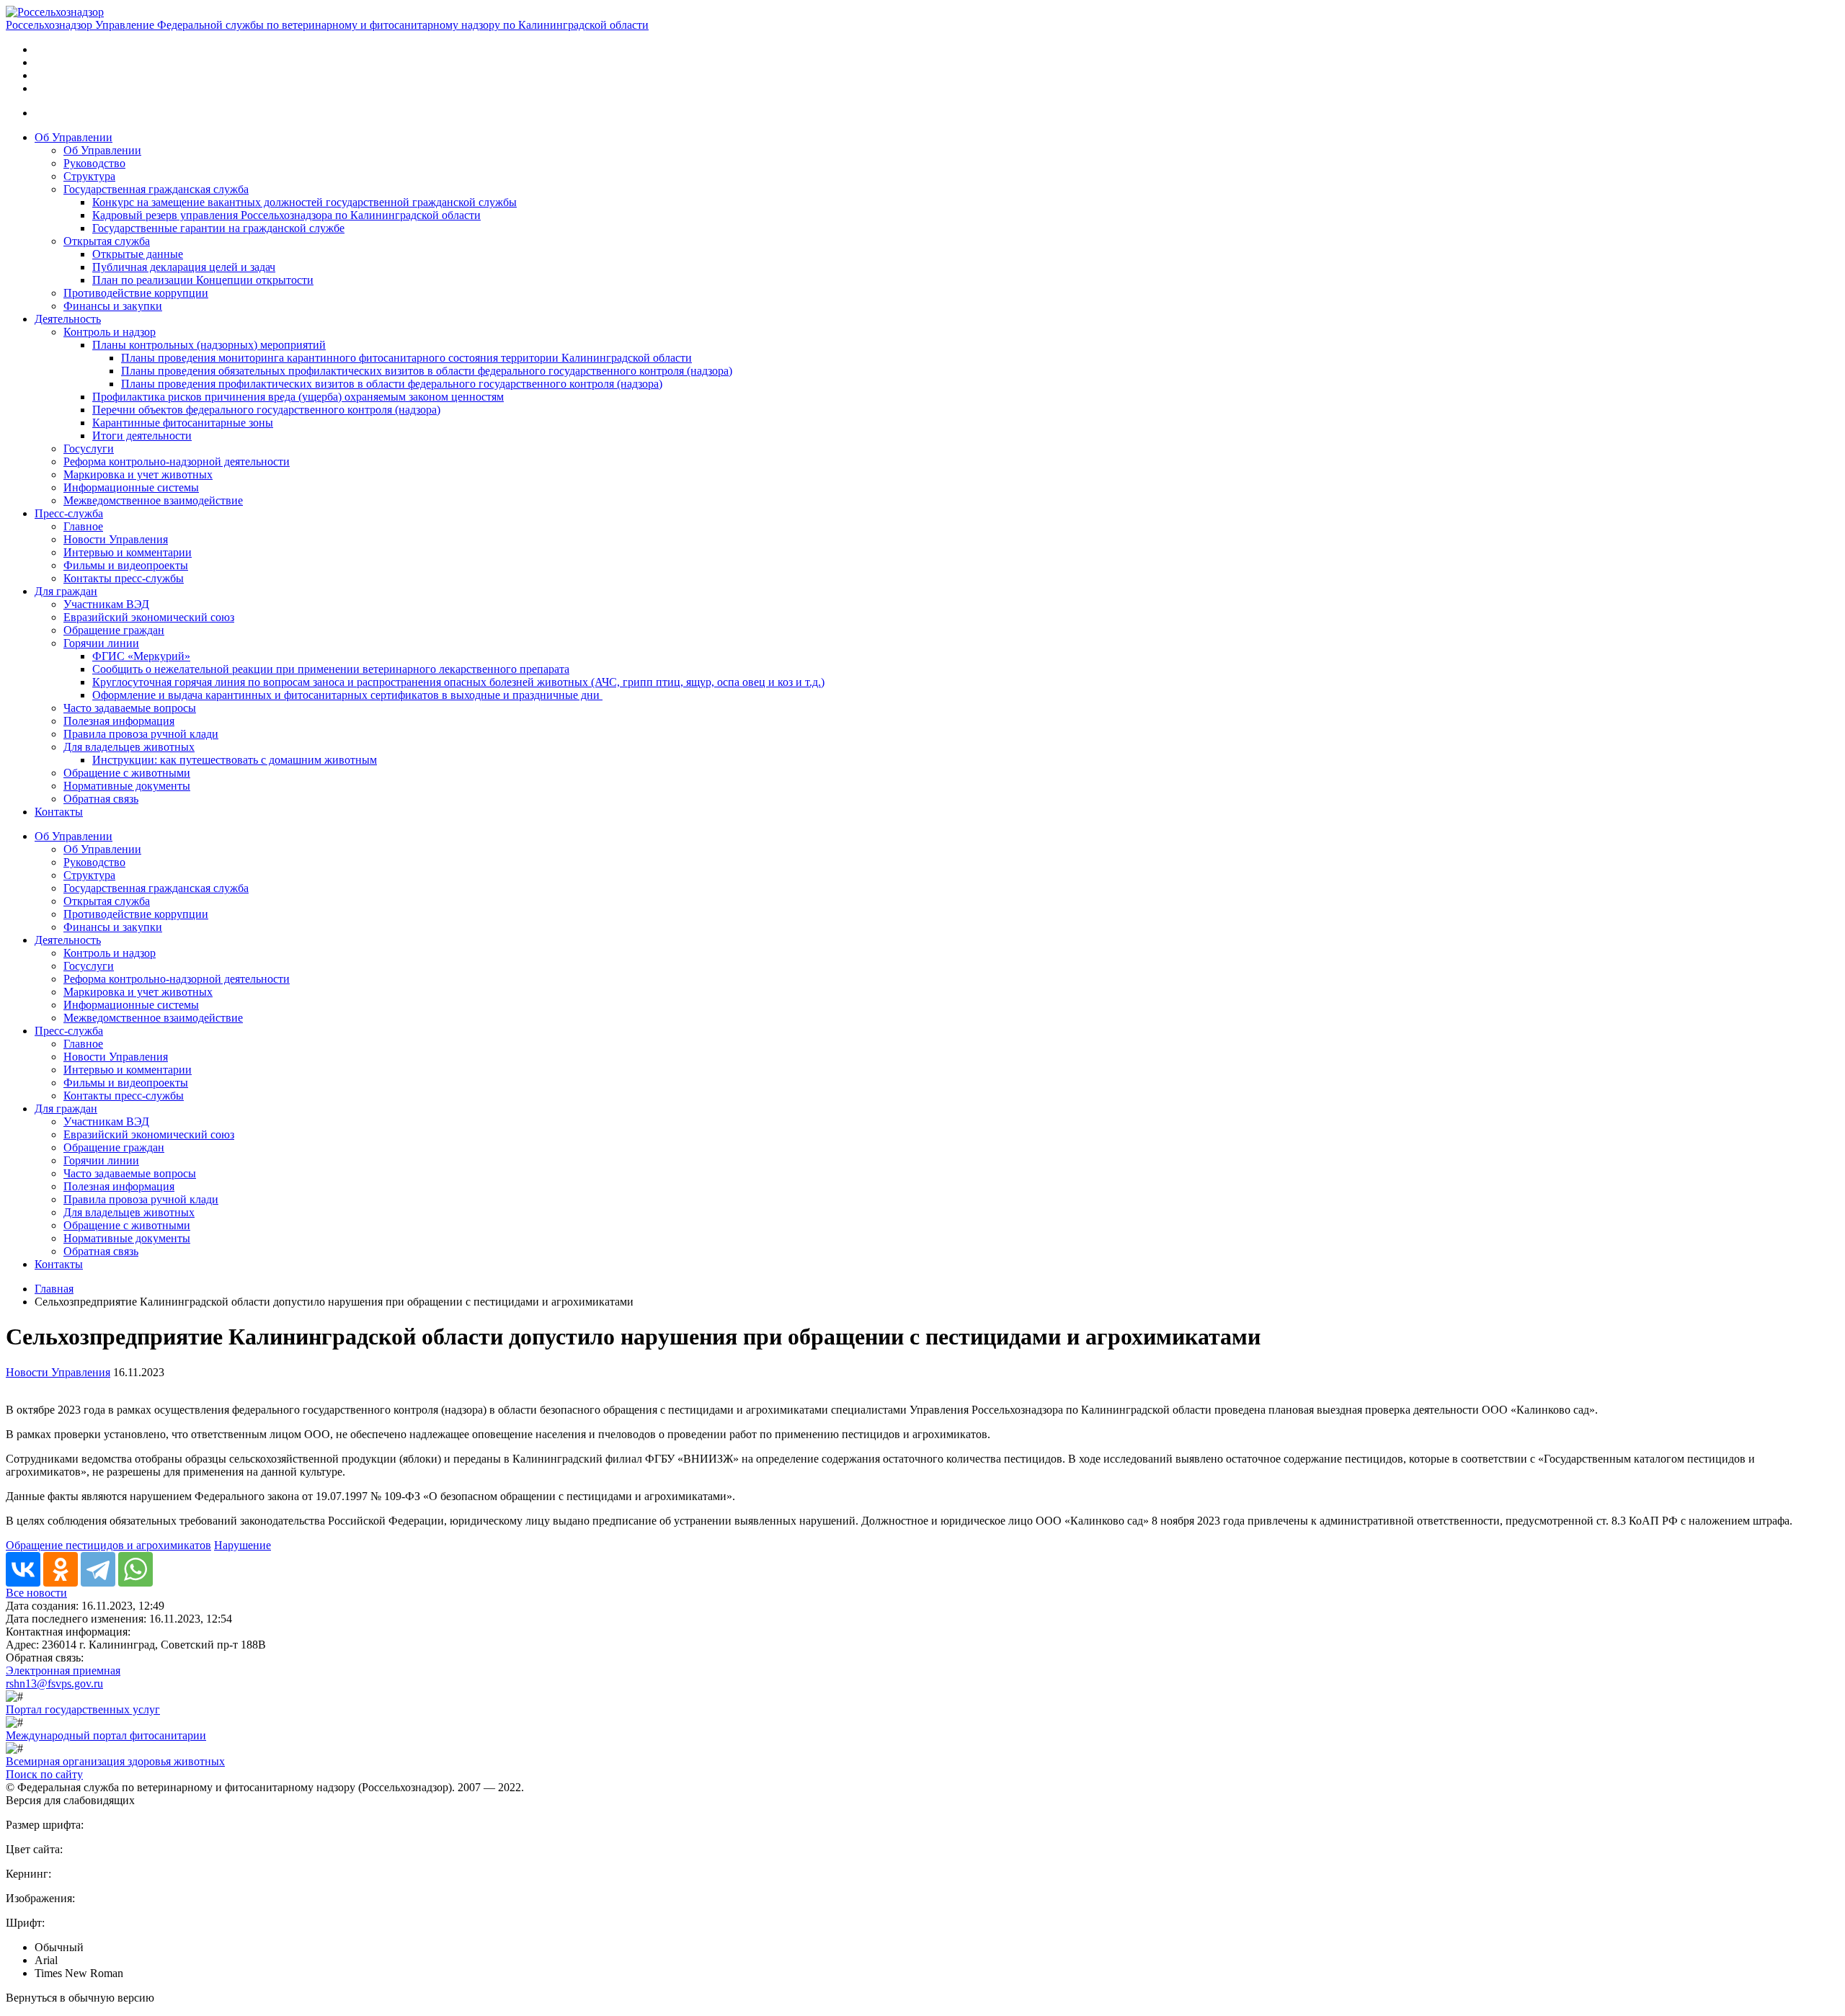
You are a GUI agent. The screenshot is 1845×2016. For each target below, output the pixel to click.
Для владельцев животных (129, 747)
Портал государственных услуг (83, 1709)
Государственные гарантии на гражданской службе (218, 228)
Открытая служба (107, 241)
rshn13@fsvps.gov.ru (54, 1683)
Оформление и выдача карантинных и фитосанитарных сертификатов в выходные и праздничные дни (347, 695)
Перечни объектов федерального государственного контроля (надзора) (266, 410)
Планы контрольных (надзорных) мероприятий (209, 345)
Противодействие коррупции (136, 293)
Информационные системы (131, 487)
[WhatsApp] (135, 1569)
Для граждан (66, 591)
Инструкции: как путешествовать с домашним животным (235, 760)
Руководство (94, 163)
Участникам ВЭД (106, 604)
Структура (89, 176)
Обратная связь (101, 799)
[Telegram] (98, 1569)
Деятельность (68, 319)
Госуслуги (89, 449)
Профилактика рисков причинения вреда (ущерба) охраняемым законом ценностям (298, 397)
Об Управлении (74, 137)
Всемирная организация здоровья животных (115, 1761)
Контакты (59, 812)
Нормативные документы (127, 786)
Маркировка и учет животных (138, 474)
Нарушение (243, 1545)
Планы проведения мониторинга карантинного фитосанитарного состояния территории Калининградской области (406, 358)
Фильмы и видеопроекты (126, 565)
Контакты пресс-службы (124, 578)
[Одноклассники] (61, 1569)
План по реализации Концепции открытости (203, 280)
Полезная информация (119, 721)
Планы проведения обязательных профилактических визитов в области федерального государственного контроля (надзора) (427, 371)
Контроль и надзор (110, 332)
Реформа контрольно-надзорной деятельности (177, 461)
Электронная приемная (63, 1671)
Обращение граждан (114, 630)
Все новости (36, 1593)
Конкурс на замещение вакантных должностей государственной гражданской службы (304, 202)
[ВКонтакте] (23, 1569)
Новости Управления (116, 539)
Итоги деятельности (142, 436)
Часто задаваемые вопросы (130, 708)
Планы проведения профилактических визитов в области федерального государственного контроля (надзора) (392, 384)
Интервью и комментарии (128, 552)
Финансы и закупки (113, 306)
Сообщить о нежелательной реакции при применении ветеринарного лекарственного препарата (331, 669)
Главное (83, 526)
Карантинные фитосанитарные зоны (183, 423)
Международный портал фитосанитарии (106, 1735)
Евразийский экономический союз (149, 617)
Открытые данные (138, 254)
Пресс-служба (69, 513)
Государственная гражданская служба (156, 189)
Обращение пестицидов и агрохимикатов (108, 1545)
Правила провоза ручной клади (141, 734)
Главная (54, 1289)
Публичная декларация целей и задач (184, 267)
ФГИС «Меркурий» (141, 656)
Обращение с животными (127, 773)
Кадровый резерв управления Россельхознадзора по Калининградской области (286, 215)
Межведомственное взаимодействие (153, 500)
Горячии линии (101, 643)
